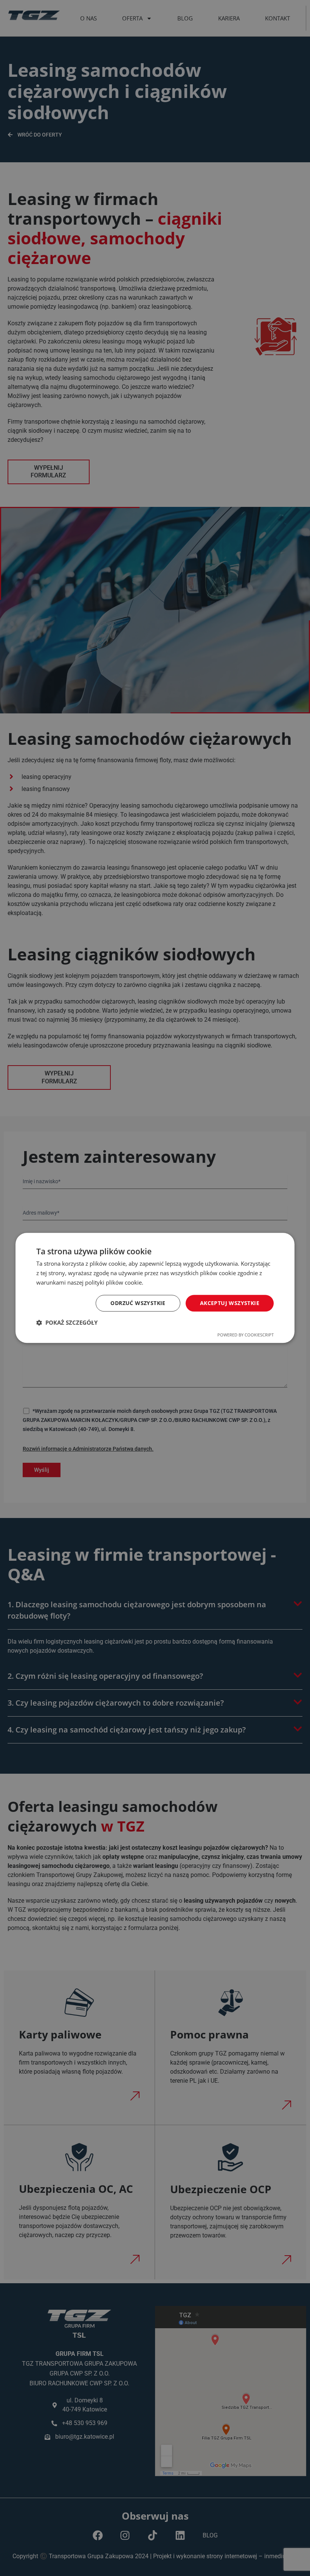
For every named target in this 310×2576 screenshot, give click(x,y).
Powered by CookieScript (246, 1335)
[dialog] (155, 1288)
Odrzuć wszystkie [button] (138, 1303)
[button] (67, 1323)
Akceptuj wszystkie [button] (230, 1303)
